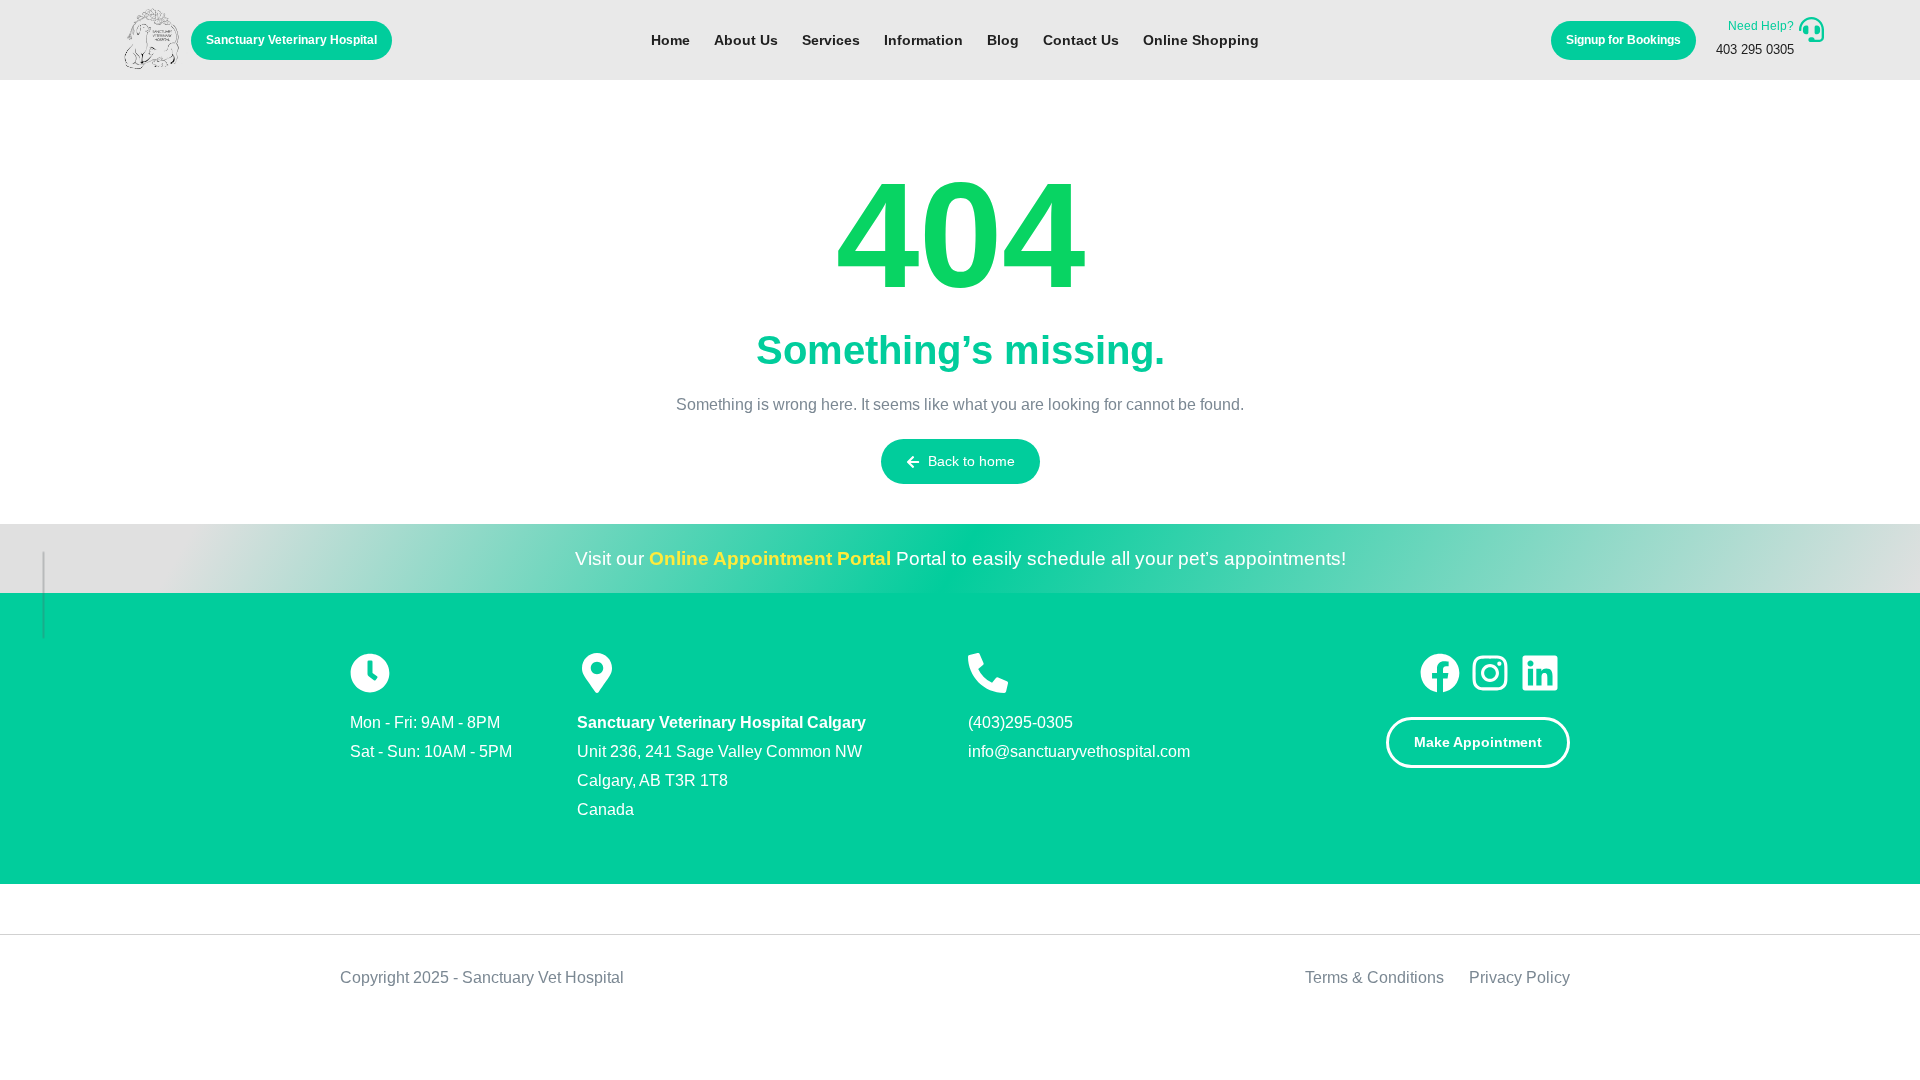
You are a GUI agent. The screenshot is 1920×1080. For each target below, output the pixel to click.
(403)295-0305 (1020, 722)
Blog (1003, 40)
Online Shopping (1201, 40)
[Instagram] (1495, 673)
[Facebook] (1445, 673)
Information (923, 40)
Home (670, 40)
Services (831, 40)
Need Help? (1761, 26)
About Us (746, 40)
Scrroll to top (45, 490)
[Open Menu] (1811, 29)
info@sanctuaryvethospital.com (1079, 751)
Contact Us (1081, 40)
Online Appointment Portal (770, 558)
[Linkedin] (1545, 673)
